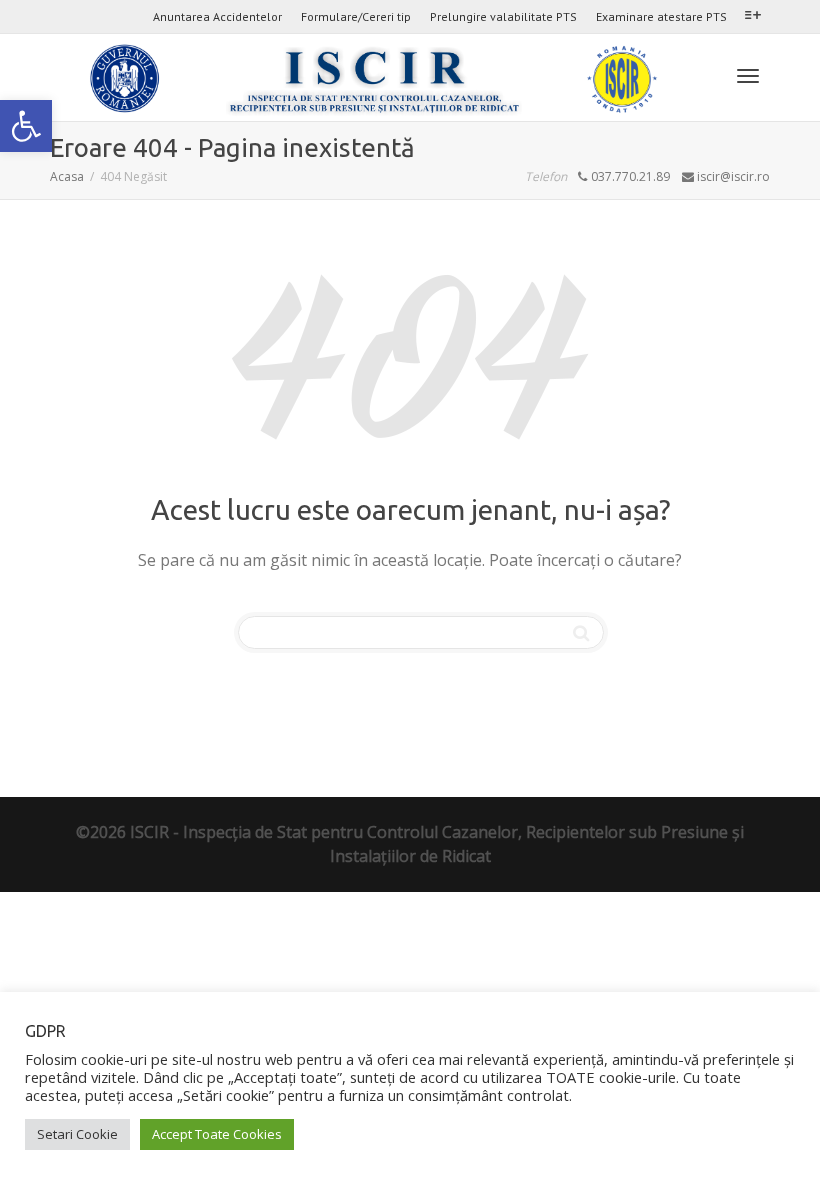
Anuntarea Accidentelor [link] (217, 16)
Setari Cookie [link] (77, 1134)
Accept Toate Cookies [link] (217, 1134)
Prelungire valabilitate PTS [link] (503, 16)
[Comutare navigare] (748, 76)
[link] (26, 126)
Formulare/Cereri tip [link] (356, 16)
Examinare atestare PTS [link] (661, 16)
